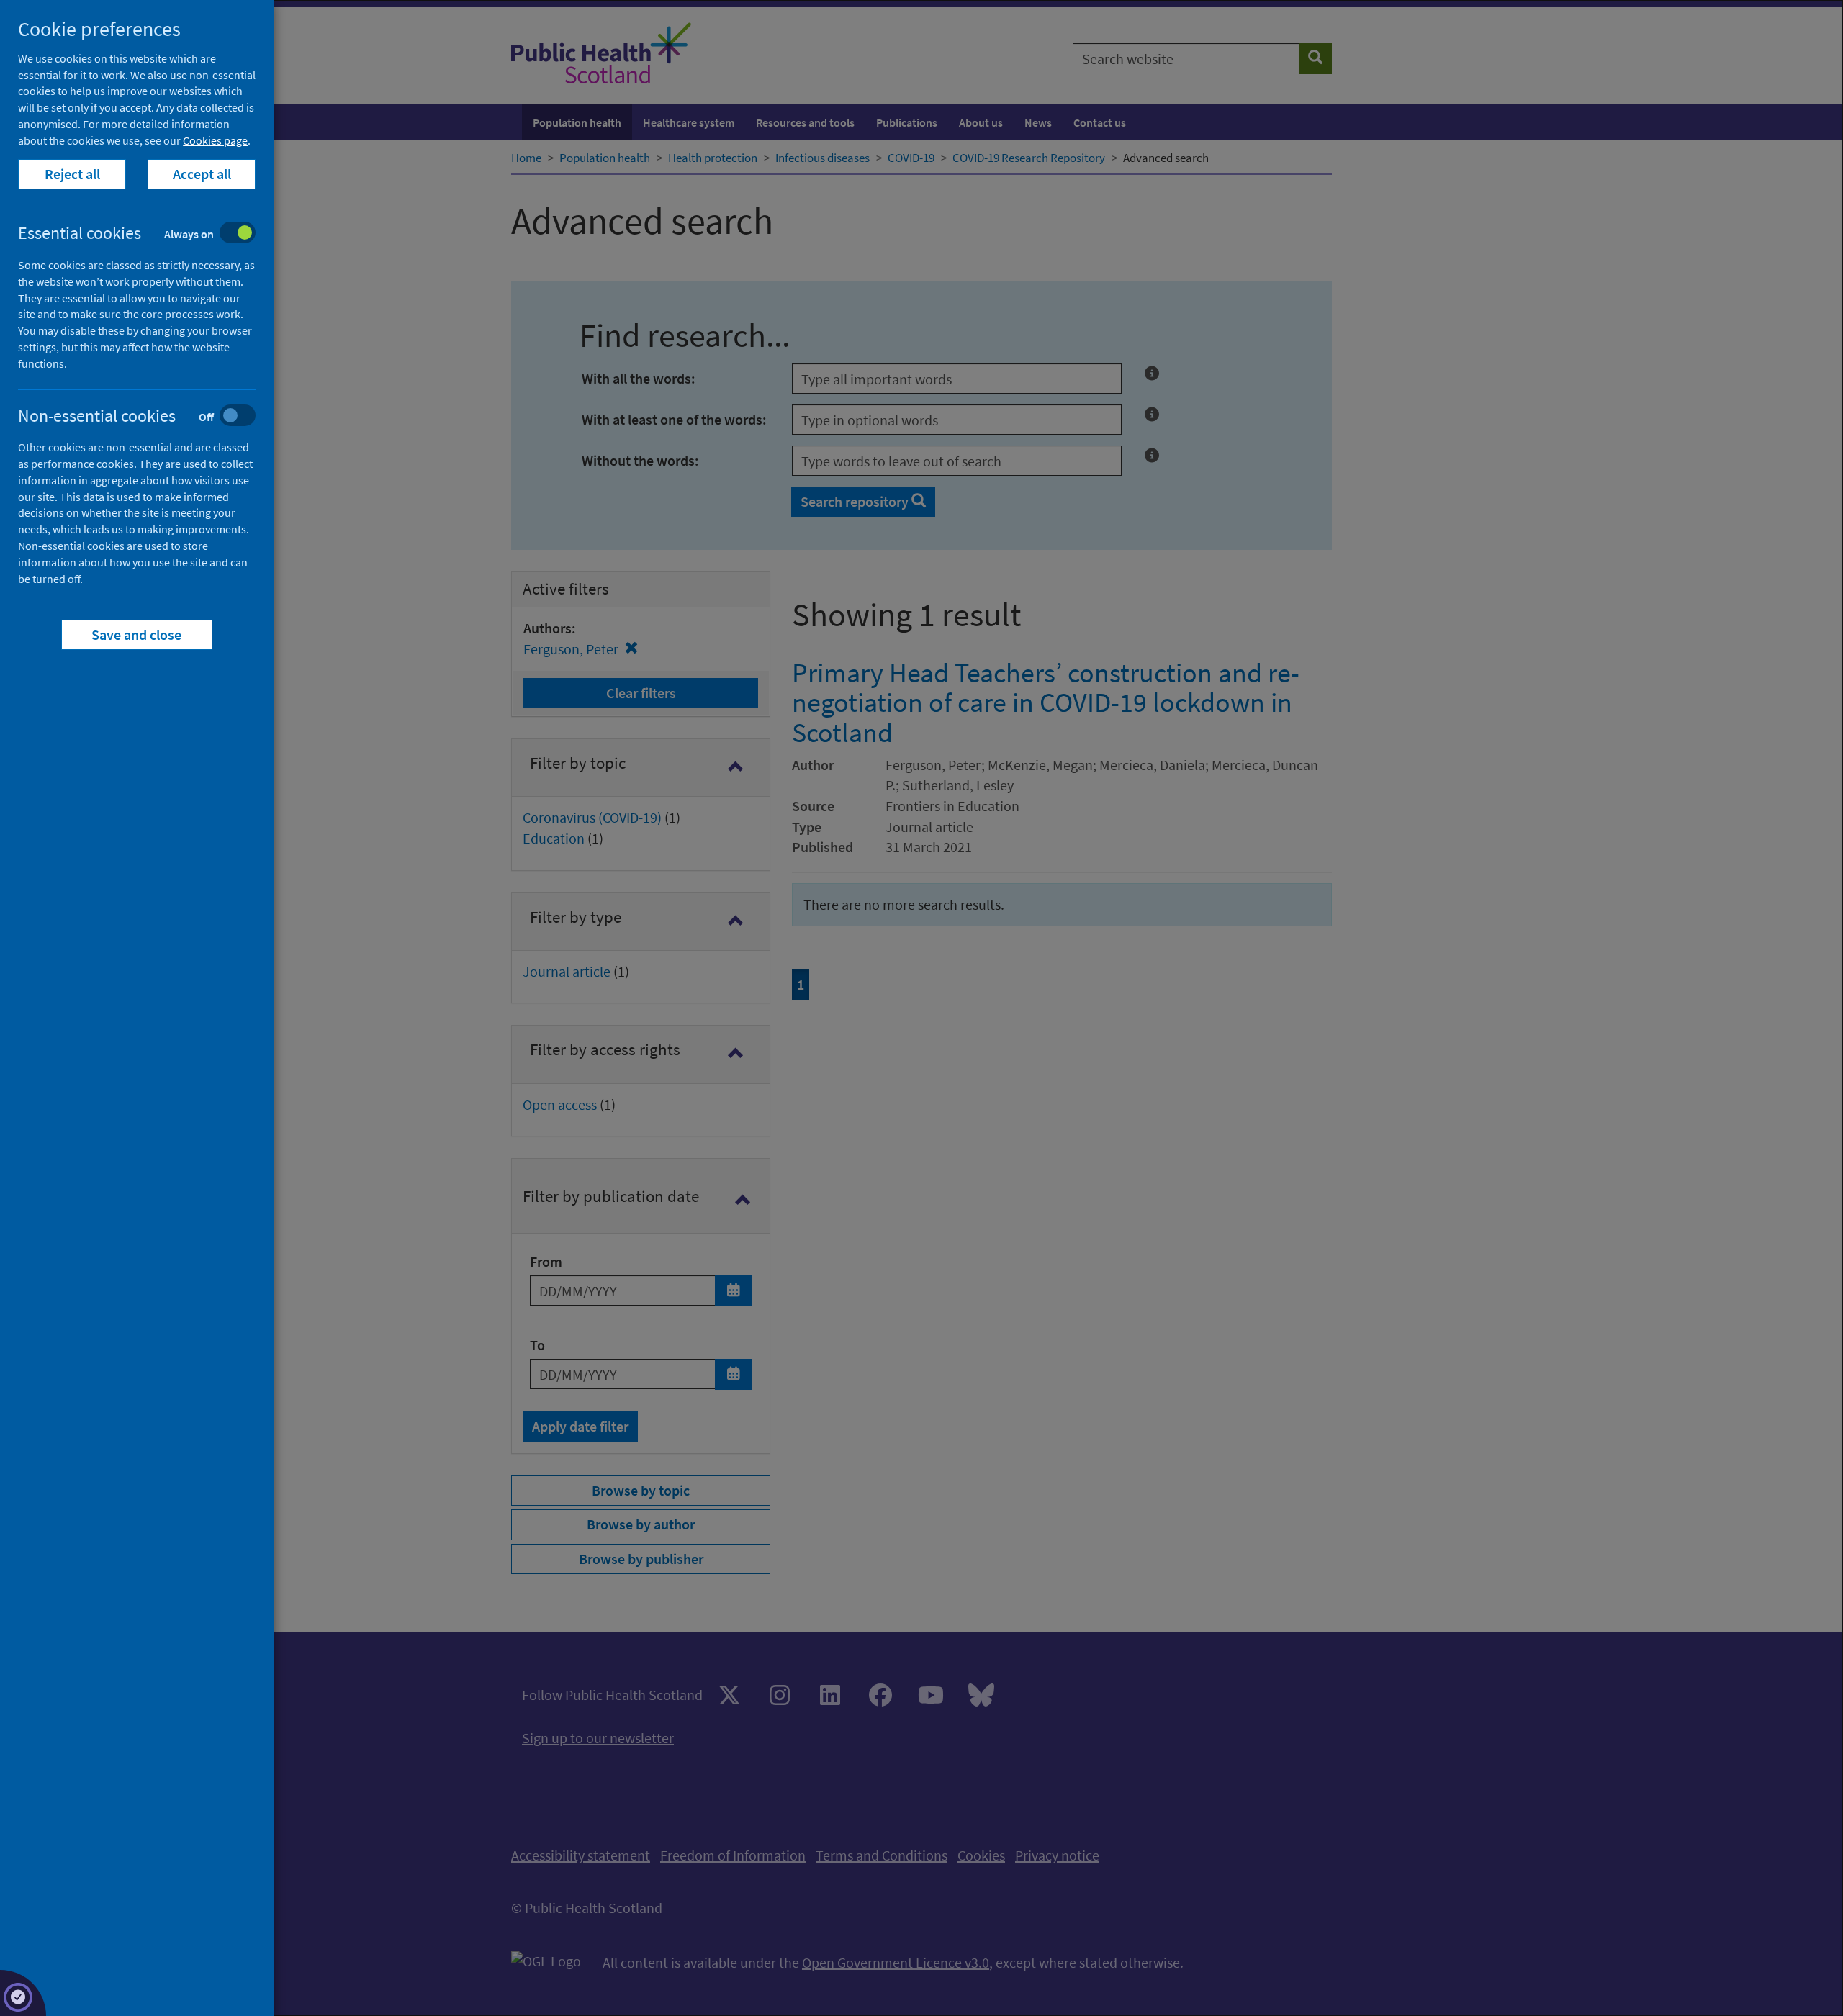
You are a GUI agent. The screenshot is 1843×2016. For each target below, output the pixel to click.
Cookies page (215, 140)
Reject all (72, 174)
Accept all (202, 174)
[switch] (148, 234)
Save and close (137, 634)
